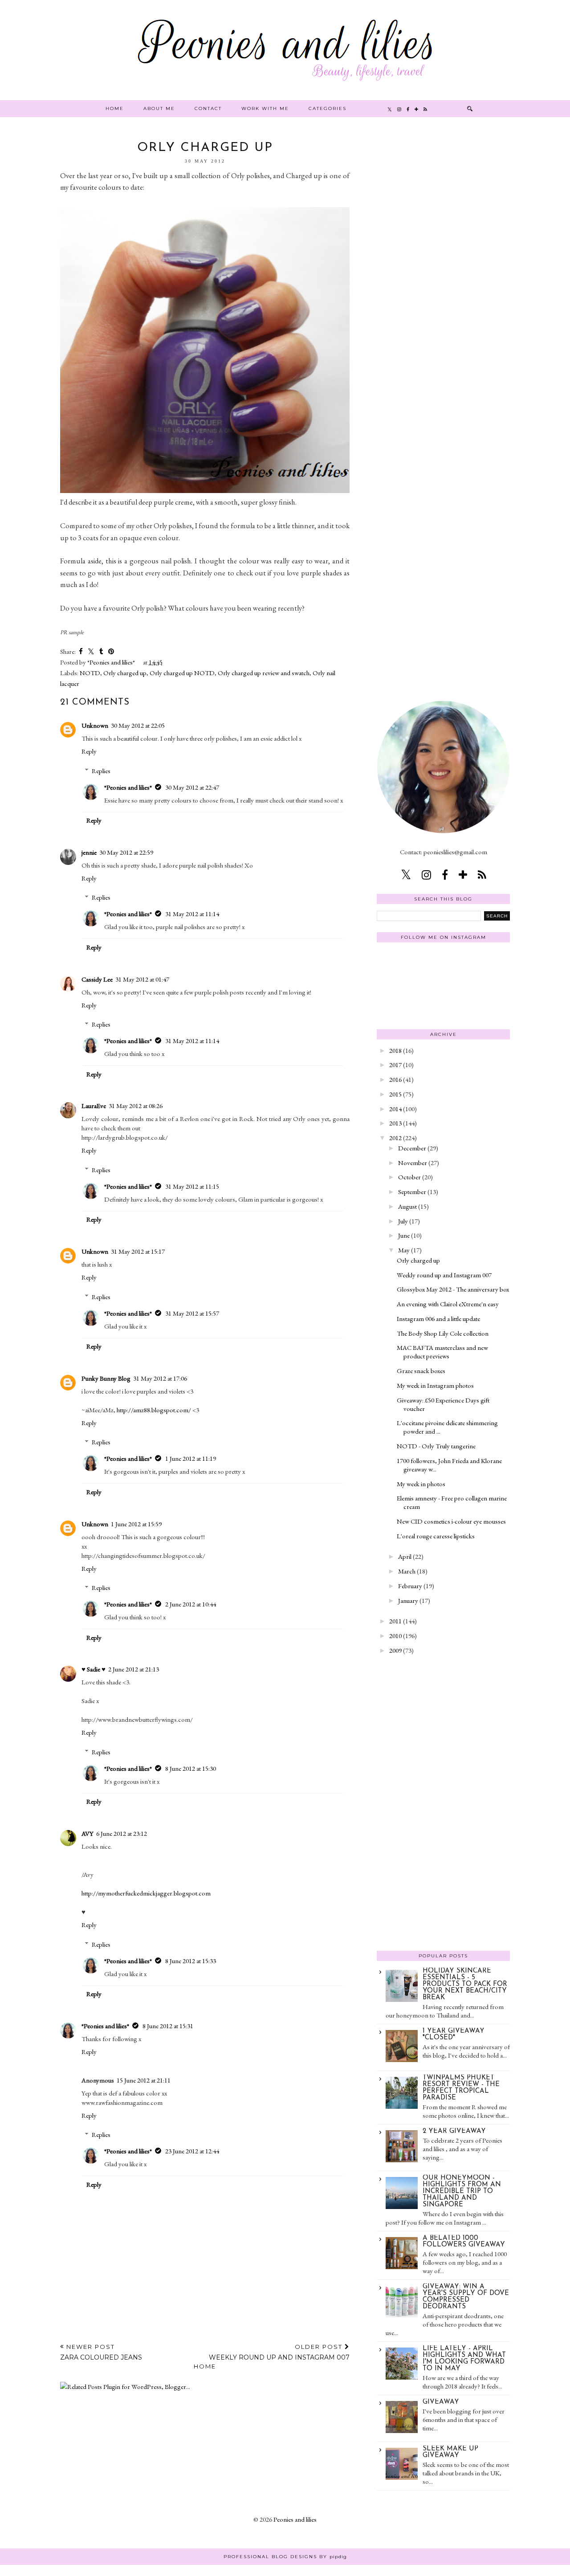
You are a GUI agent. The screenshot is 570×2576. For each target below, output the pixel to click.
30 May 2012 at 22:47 (192, 787)
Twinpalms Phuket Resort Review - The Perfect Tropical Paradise (461, 2088)
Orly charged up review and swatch (264, 673)
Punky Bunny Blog (106, 1378)
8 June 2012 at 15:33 (191, 1961)
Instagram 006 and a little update (438, 1319)
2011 (395, 1621)
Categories (328, 108)
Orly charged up (125, 673)
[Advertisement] (444, 275)
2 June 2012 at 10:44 (191, 1604)
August (407, 1206)
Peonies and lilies (295, 2519)
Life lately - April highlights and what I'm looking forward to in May (464, 2359)
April (405, 1556)
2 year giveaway (454, 2131)
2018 (395, 1050)
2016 (395, 1079)
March (407, 1571)
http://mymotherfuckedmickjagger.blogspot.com (146, 1893)
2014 (395, 1109)
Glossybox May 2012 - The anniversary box (453, 1289)
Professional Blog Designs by (285, 2557)
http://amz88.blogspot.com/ (154, 1410)
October (409, 1177)
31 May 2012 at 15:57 (192, 1313)
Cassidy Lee (97, 979)
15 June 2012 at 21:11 (144, 2080)
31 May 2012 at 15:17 (138, 1251)
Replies (101, 771)
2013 (395, 1123)
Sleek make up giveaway (450, 2452)
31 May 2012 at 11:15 (192, 1186)
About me (159, 108)
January (408, 1600)
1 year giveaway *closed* (454, 2034)
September (412, 1192)
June (404, 1235)
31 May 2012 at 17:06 (160, 1378)
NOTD (90, 673)
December (412, 1148)
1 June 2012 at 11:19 (191, 1458)
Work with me (265, 108)
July (403, 1221)
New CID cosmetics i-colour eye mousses (451, 1521)
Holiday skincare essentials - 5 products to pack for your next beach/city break (465, 1984)
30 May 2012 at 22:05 (138, 725)
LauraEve (94, 1106)
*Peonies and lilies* (128, 787)
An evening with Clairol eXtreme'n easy (448, 1304)
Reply (89, 751)
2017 (395, 1065)
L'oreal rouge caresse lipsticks (436, 1536)
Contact (208, 108)
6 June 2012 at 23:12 (122, 1833)
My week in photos (421, 1484)
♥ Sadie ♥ (94, 1669)
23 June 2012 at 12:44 (192, 2151)
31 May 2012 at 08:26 (136, 1106)
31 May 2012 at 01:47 (142, 979)
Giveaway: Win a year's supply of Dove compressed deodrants (466, 2297)
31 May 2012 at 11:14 (192, 914)
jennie (89, 852)
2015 (395, 1094)
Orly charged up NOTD (182, 673)
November (413, 1163)
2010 (395, 1636)
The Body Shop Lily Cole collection (443, 1333)
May (404, 1250)
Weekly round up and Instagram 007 (444, 1275)
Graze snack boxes (421, 1371)
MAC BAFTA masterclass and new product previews (442, 1352)
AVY (88, 1833)
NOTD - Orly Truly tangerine (436, 1446)
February (410, 1586)
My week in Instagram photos (435, 1385)
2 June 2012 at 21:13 (134, 1669)
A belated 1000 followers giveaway (464, 2242)
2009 (395, 1650)
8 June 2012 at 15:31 (168, 2026)
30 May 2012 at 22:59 (126, 852)
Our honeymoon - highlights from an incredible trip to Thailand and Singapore (462, 2191)
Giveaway (441, 2402)
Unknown (95, 725)
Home (115, 108)
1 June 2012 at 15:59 (136, 1524)
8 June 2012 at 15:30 (191, 1768)
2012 (395, 1138)
